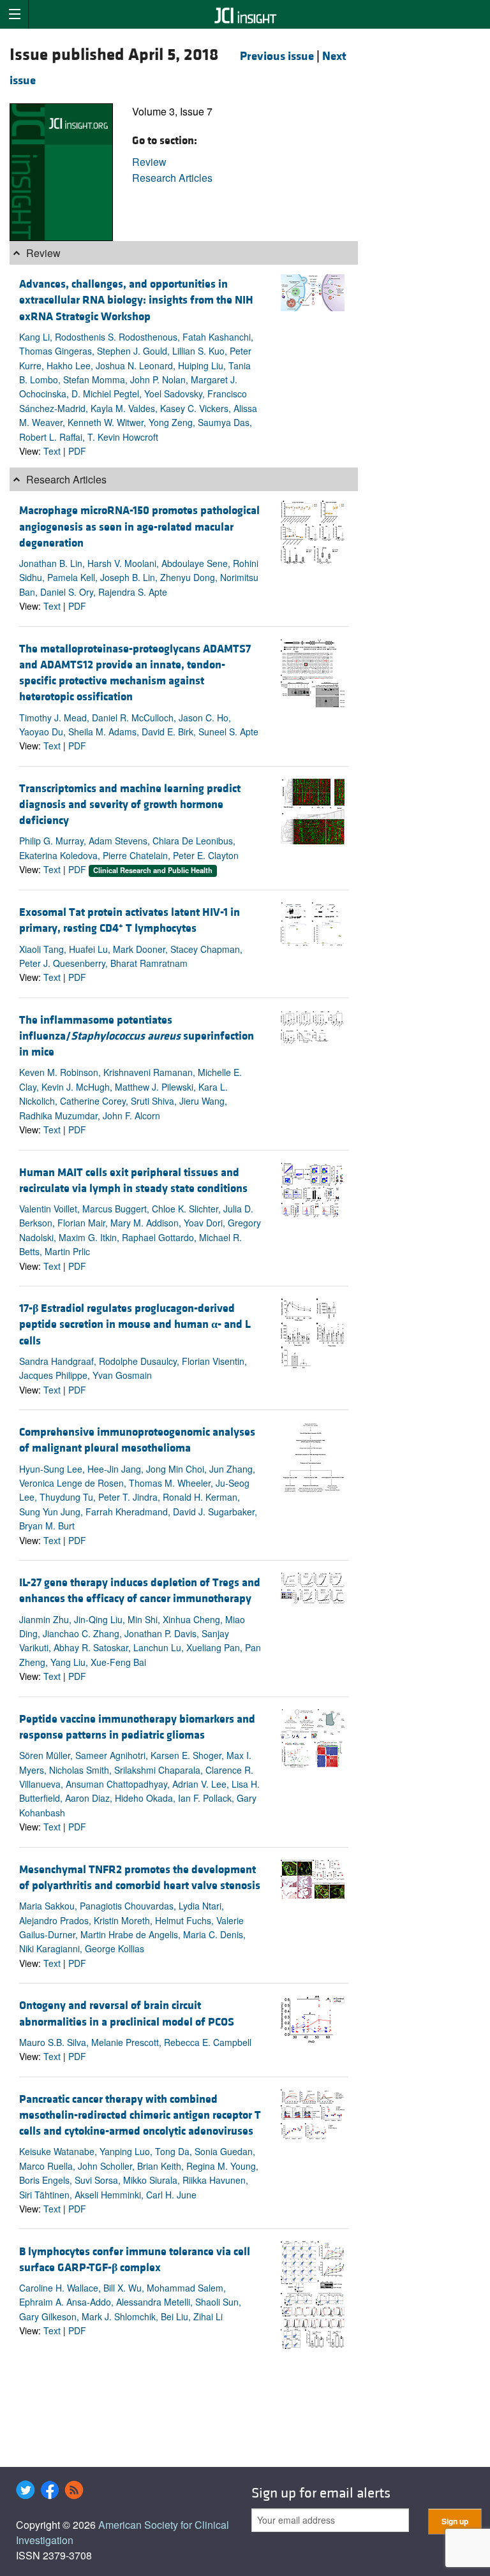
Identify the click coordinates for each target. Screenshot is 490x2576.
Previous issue (277, 56)
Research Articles (172, 178)
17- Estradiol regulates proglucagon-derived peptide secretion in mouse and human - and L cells (135, 1324)
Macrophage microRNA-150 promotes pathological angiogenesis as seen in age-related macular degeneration (139, 526)
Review (149, 162)
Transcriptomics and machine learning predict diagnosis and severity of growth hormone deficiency (130, 805)
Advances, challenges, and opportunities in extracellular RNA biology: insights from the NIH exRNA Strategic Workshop (136, 300)
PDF (77, 451)
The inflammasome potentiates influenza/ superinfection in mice (137, 1036)
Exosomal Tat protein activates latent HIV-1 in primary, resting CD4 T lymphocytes (130, 920)
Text (52, 451)
